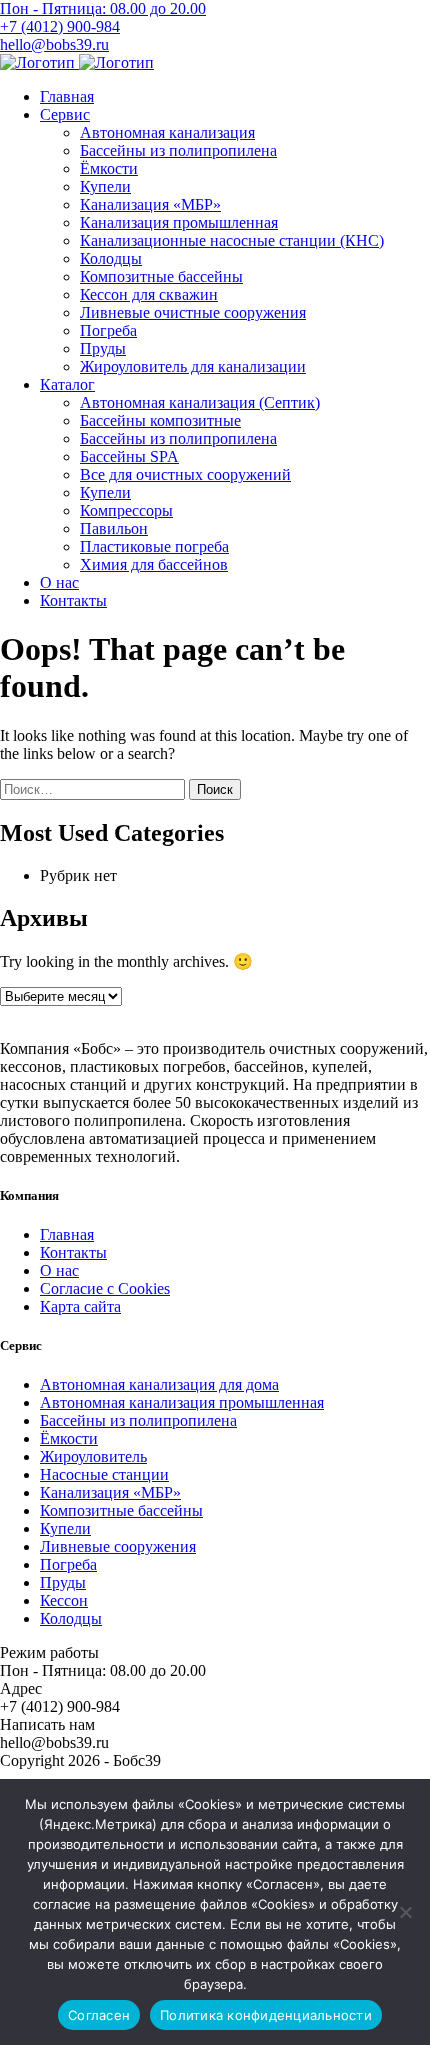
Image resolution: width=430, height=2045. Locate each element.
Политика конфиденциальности (266, 2015)
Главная (67, 96)
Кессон (64, 1600)
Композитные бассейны (161, 276)
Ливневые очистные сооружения (193, 312)
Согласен (99, 2015)
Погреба (108, 330)
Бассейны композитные (160, 420)
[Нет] (405, 1912)
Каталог (67, 384)
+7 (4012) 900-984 (60, 26)
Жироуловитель (93, 1456)
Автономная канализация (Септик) (200, 402)
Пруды (103, 348)
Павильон (114, 528)
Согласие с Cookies (105, 1288)
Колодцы (111, 258)
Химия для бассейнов (154, 564)
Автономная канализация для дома (159, 1384)
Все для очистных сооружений (185, 474)
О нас (59, 582)
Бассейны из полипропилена (178, 150)
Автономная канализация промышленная (182, 1402)
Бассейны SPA (129, 456)
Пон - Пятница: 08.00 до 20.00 (103, 8)
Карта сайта (80, 1306)
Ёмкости (109, 168)
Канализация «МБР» (150, 204)
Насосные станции (104, 1474)
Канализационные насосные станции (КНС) (232, 240)
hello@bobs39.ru (54, 44)
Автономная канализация (167, 132)
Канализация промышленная (179, 222)
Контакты (73, 600)
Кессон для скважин (149, 294)
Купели (105, 186)
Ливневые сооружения (118, 1546)
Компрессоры (126, 510)
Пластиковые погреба (154, 546)
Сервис (65, 114)
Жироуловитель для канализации (193, 366)
